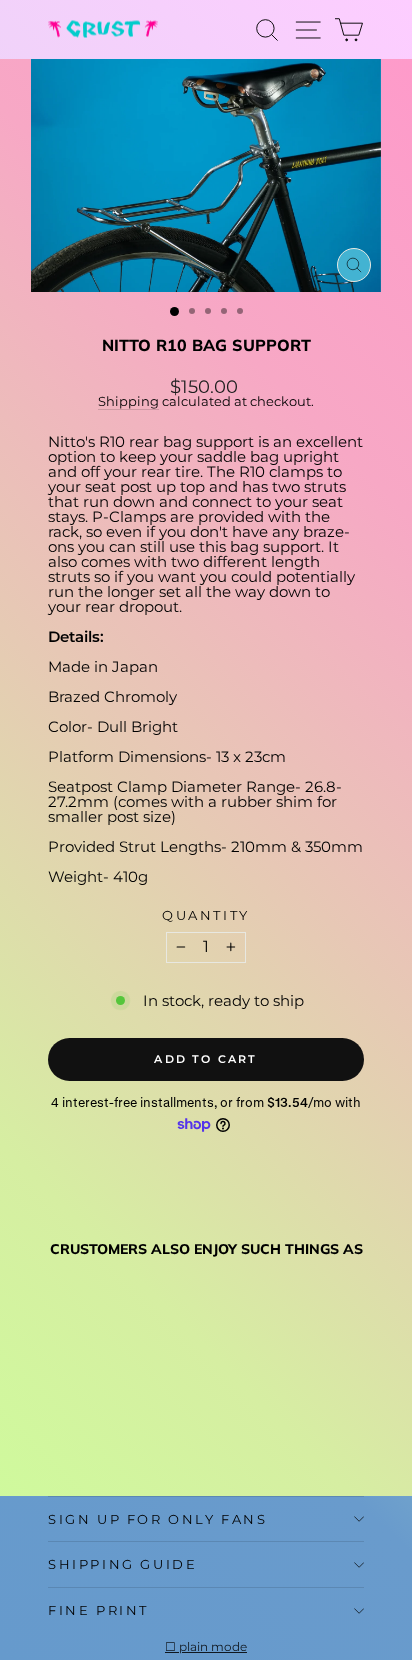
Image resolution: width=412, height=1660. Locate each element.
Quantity (206, 915)
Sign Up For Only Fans (158, 1519)
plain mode (213, 1647)
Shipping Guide (122, 1564)
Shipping (128, 401)
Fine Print (98, 1610)
